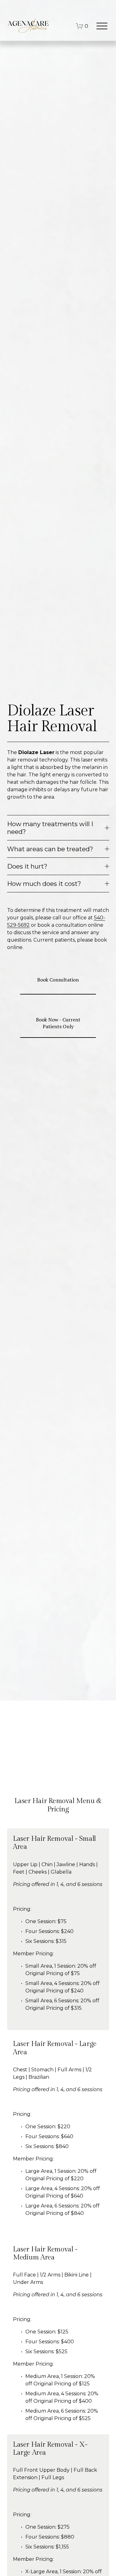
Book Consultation (58, 980)
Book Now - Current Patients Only (58, 1023)
